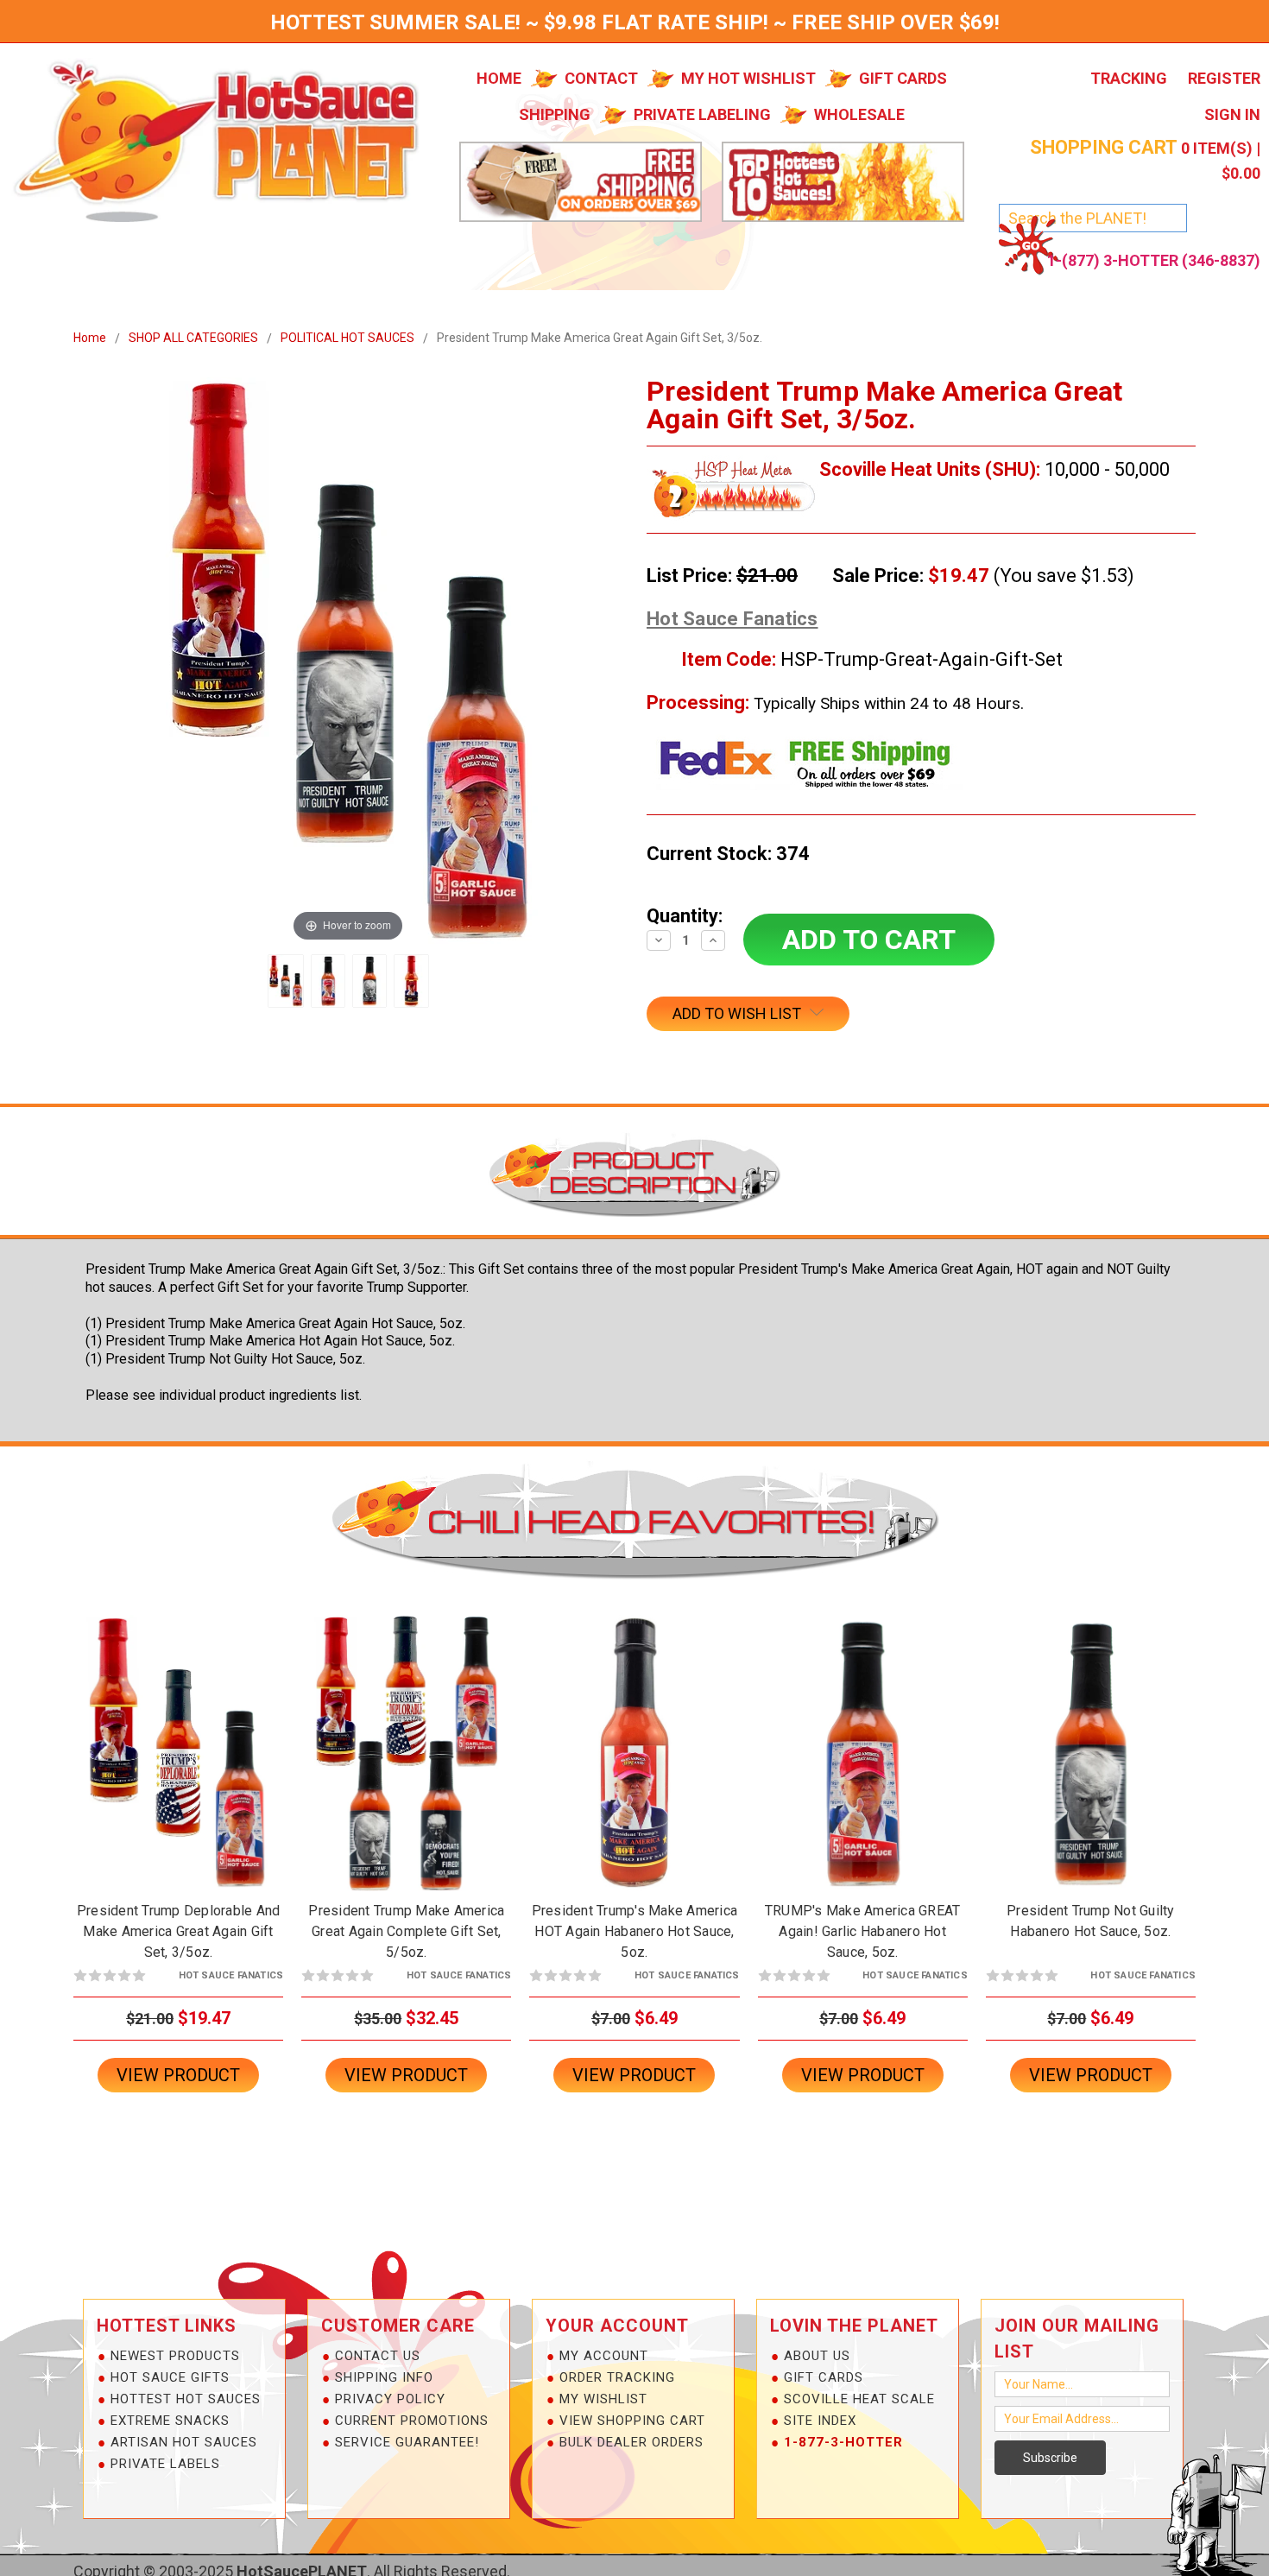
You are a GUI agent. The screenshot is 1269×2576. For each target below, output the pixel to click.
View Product (178, 2075)
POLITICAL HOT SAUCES (347, 338)
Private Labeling (702, 114)
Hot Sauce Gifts (170, 2377)
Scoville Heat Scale (859, 2399)
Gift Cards (903, 78)
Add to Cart (179, 1767)
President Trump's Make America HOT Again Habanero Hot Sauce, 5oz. (635, 1931)
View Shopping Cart (632, 2421)
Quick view (179, 1737)
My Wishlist (603, 2399)
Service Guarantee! (407, 2442)
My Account (604, 2356)
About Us (817, 2356)
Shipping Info (384, 2377)
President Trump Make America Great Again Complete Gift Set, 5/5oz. (406, 1931)
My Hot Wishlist (748, 78)
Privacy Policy (390, 2399)
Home (499, 78)
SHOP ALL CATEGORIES (193, 338)
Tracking (1129, 78)
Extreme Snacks (170, 2421)
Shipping (555, 114)
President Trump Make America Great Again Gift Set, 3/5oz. (600, 338)
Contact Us (378, 2356)
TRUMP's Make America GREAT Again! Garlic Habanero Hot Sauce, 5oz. (863, 1931)
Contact (601, 78)
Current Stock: (728, 854)
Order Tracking (617, 2377)
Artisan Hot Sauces (184, 2442)
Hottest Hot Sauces (186, 2399)
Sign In (1232, 114)
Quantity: (685, 916)
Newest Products (175, 2356)
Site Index (820, 2421)
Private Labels (165, 2464)
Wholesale (859, 114)
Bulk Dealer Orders (631, 2442)
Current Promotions (412, 2421)
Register (1224, 78)
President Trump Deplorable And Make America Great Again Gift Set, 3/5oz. (179, 1931)
